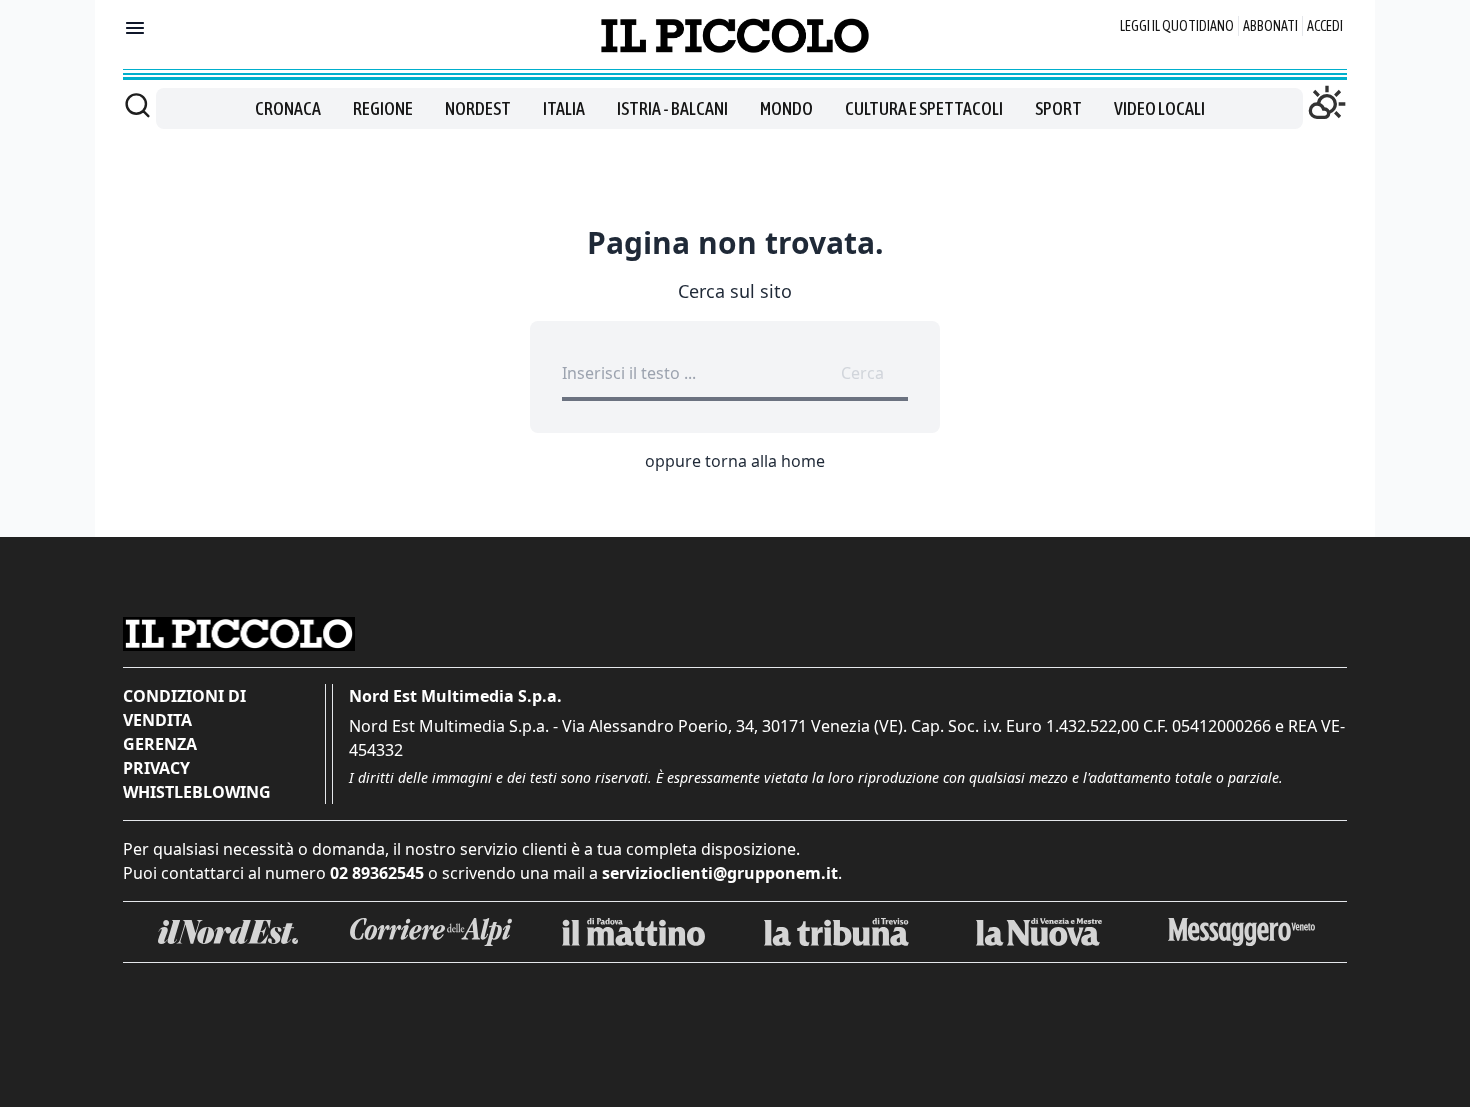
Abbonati (1270, 26)
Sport (1058, 108)
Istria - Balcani (672, 108)
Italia (564, 108)
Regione (383, 108)
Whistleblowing (197, 792)
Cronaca (288, 108)
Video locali (1159, 108)
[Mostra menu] (135, 28)
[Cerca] (137, 105)
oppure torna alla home (735, 461)
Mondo (786, 108)
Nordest (478, 108)
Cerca (862, 373)
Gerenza (160, 744)
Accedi (1325, 26)
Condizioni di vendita (184, 708)
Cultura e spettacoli (924, 108)
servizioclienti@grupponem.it (720, 873)
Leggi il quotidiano (1177, 26)
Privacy (156, 768)
